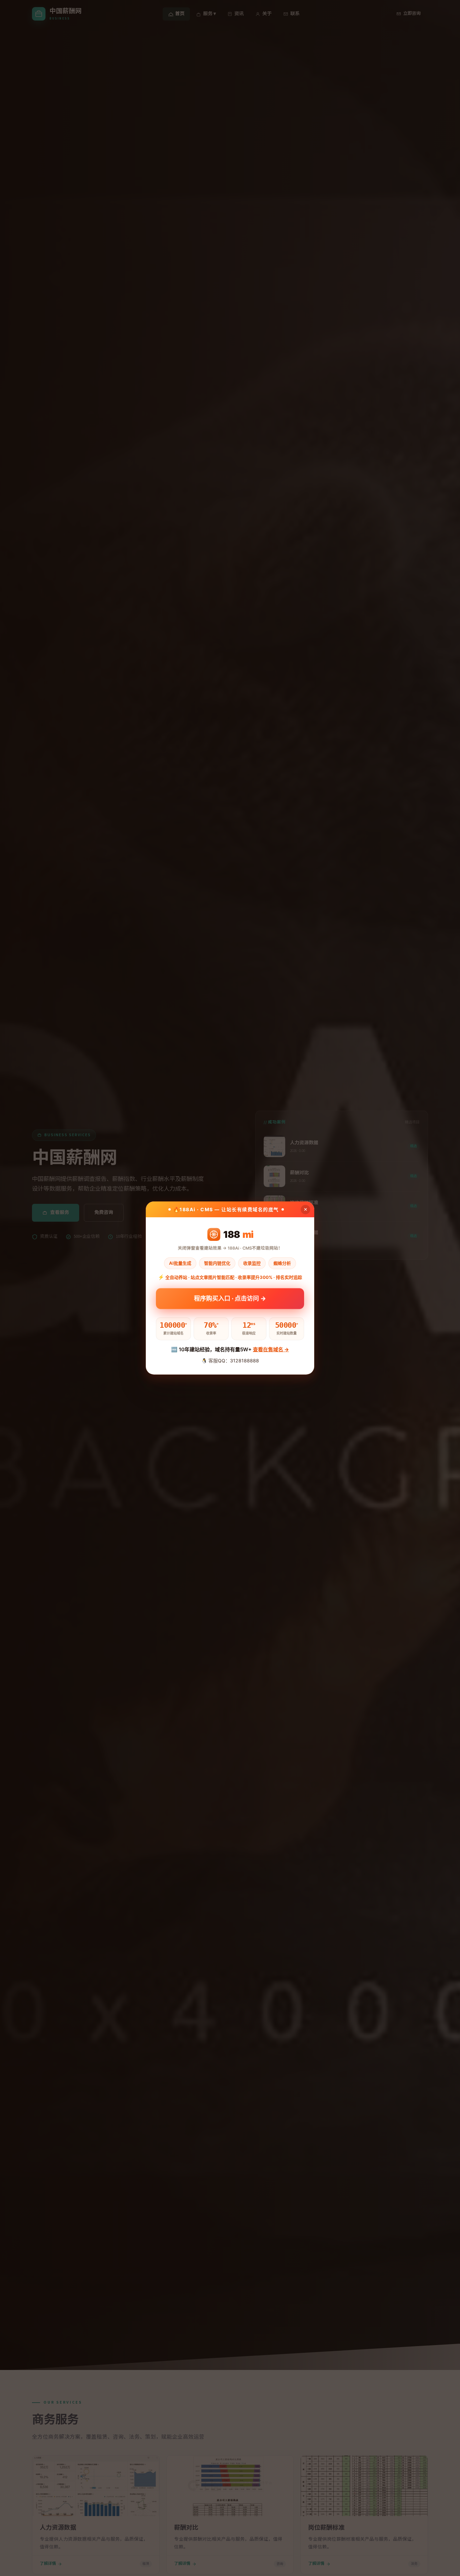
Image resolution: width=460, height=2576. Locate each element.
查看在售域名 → (271, 1349)
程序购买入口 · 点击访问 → (230, 1300)
